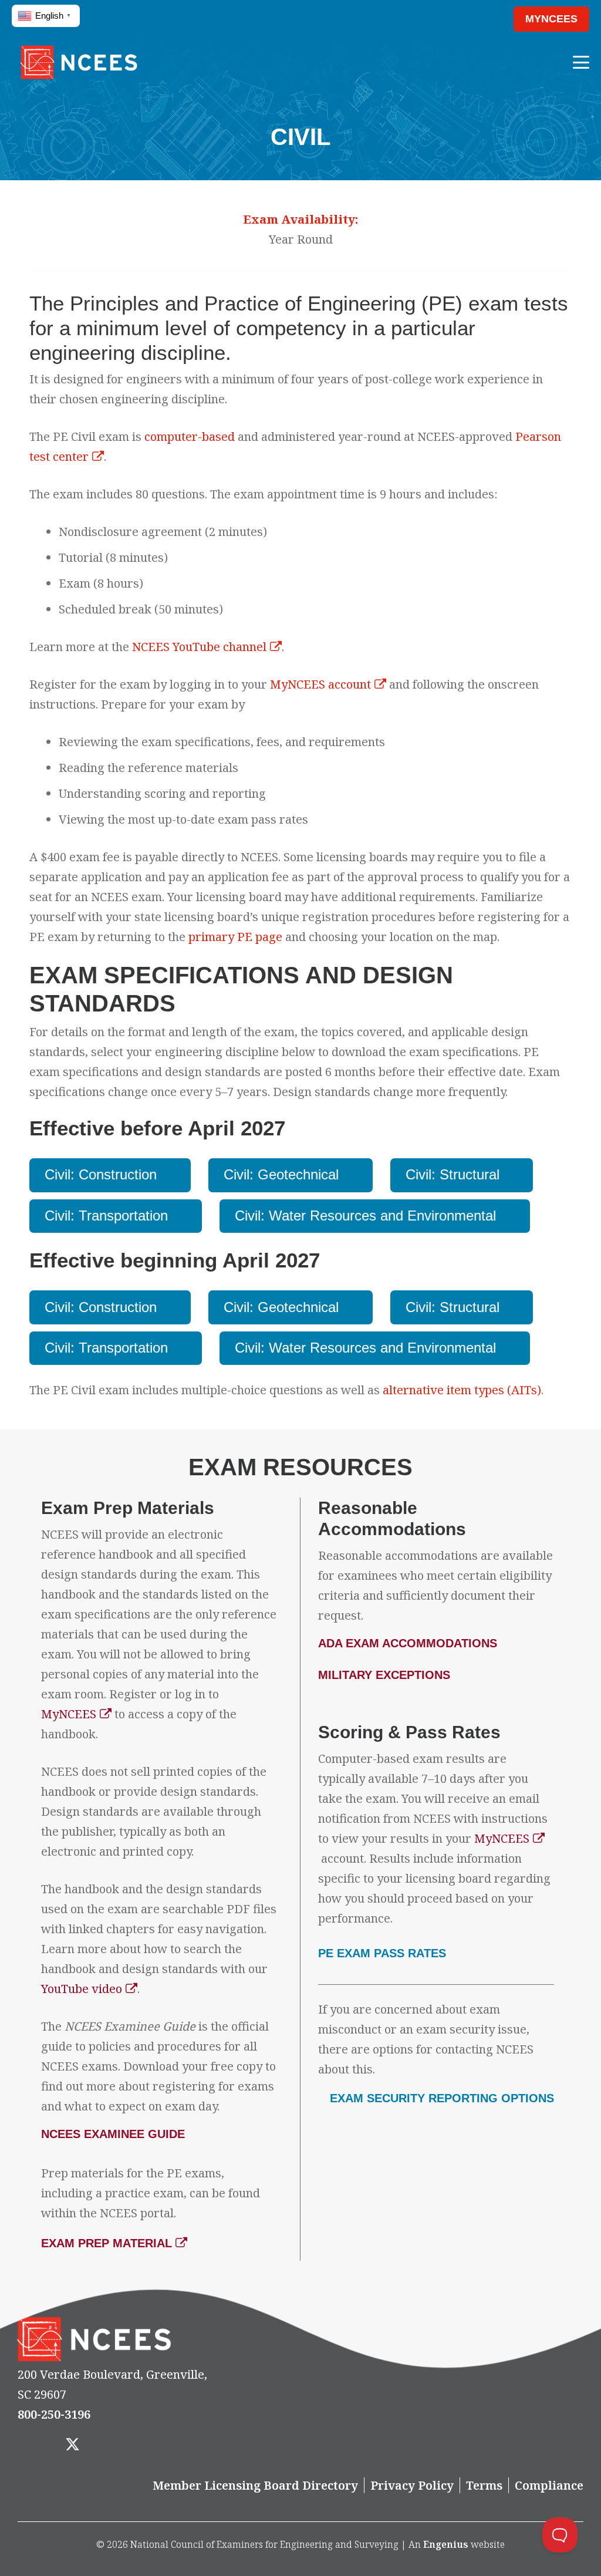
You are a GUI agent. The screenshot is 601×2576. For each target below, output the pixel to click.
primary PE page (235, 937)
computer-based (190, 436)
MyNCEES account (320, 684)
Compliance (549, 2485)
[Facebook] (36, 2445)
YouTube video (82, 1989)
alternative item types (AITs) (462, 1390)
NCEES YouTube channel (199, 647)
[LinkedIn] (109, 2445)
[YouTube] (146, 2445)
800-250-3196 (54, 2414)
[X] (73, 2445)
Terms (484, 2485)
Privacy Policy (412, 2485)
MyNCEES (69, 1714)
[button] (483, 19)
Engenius (446, 2544)
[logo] (79, 62)
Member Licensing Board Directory (255, 2485)
